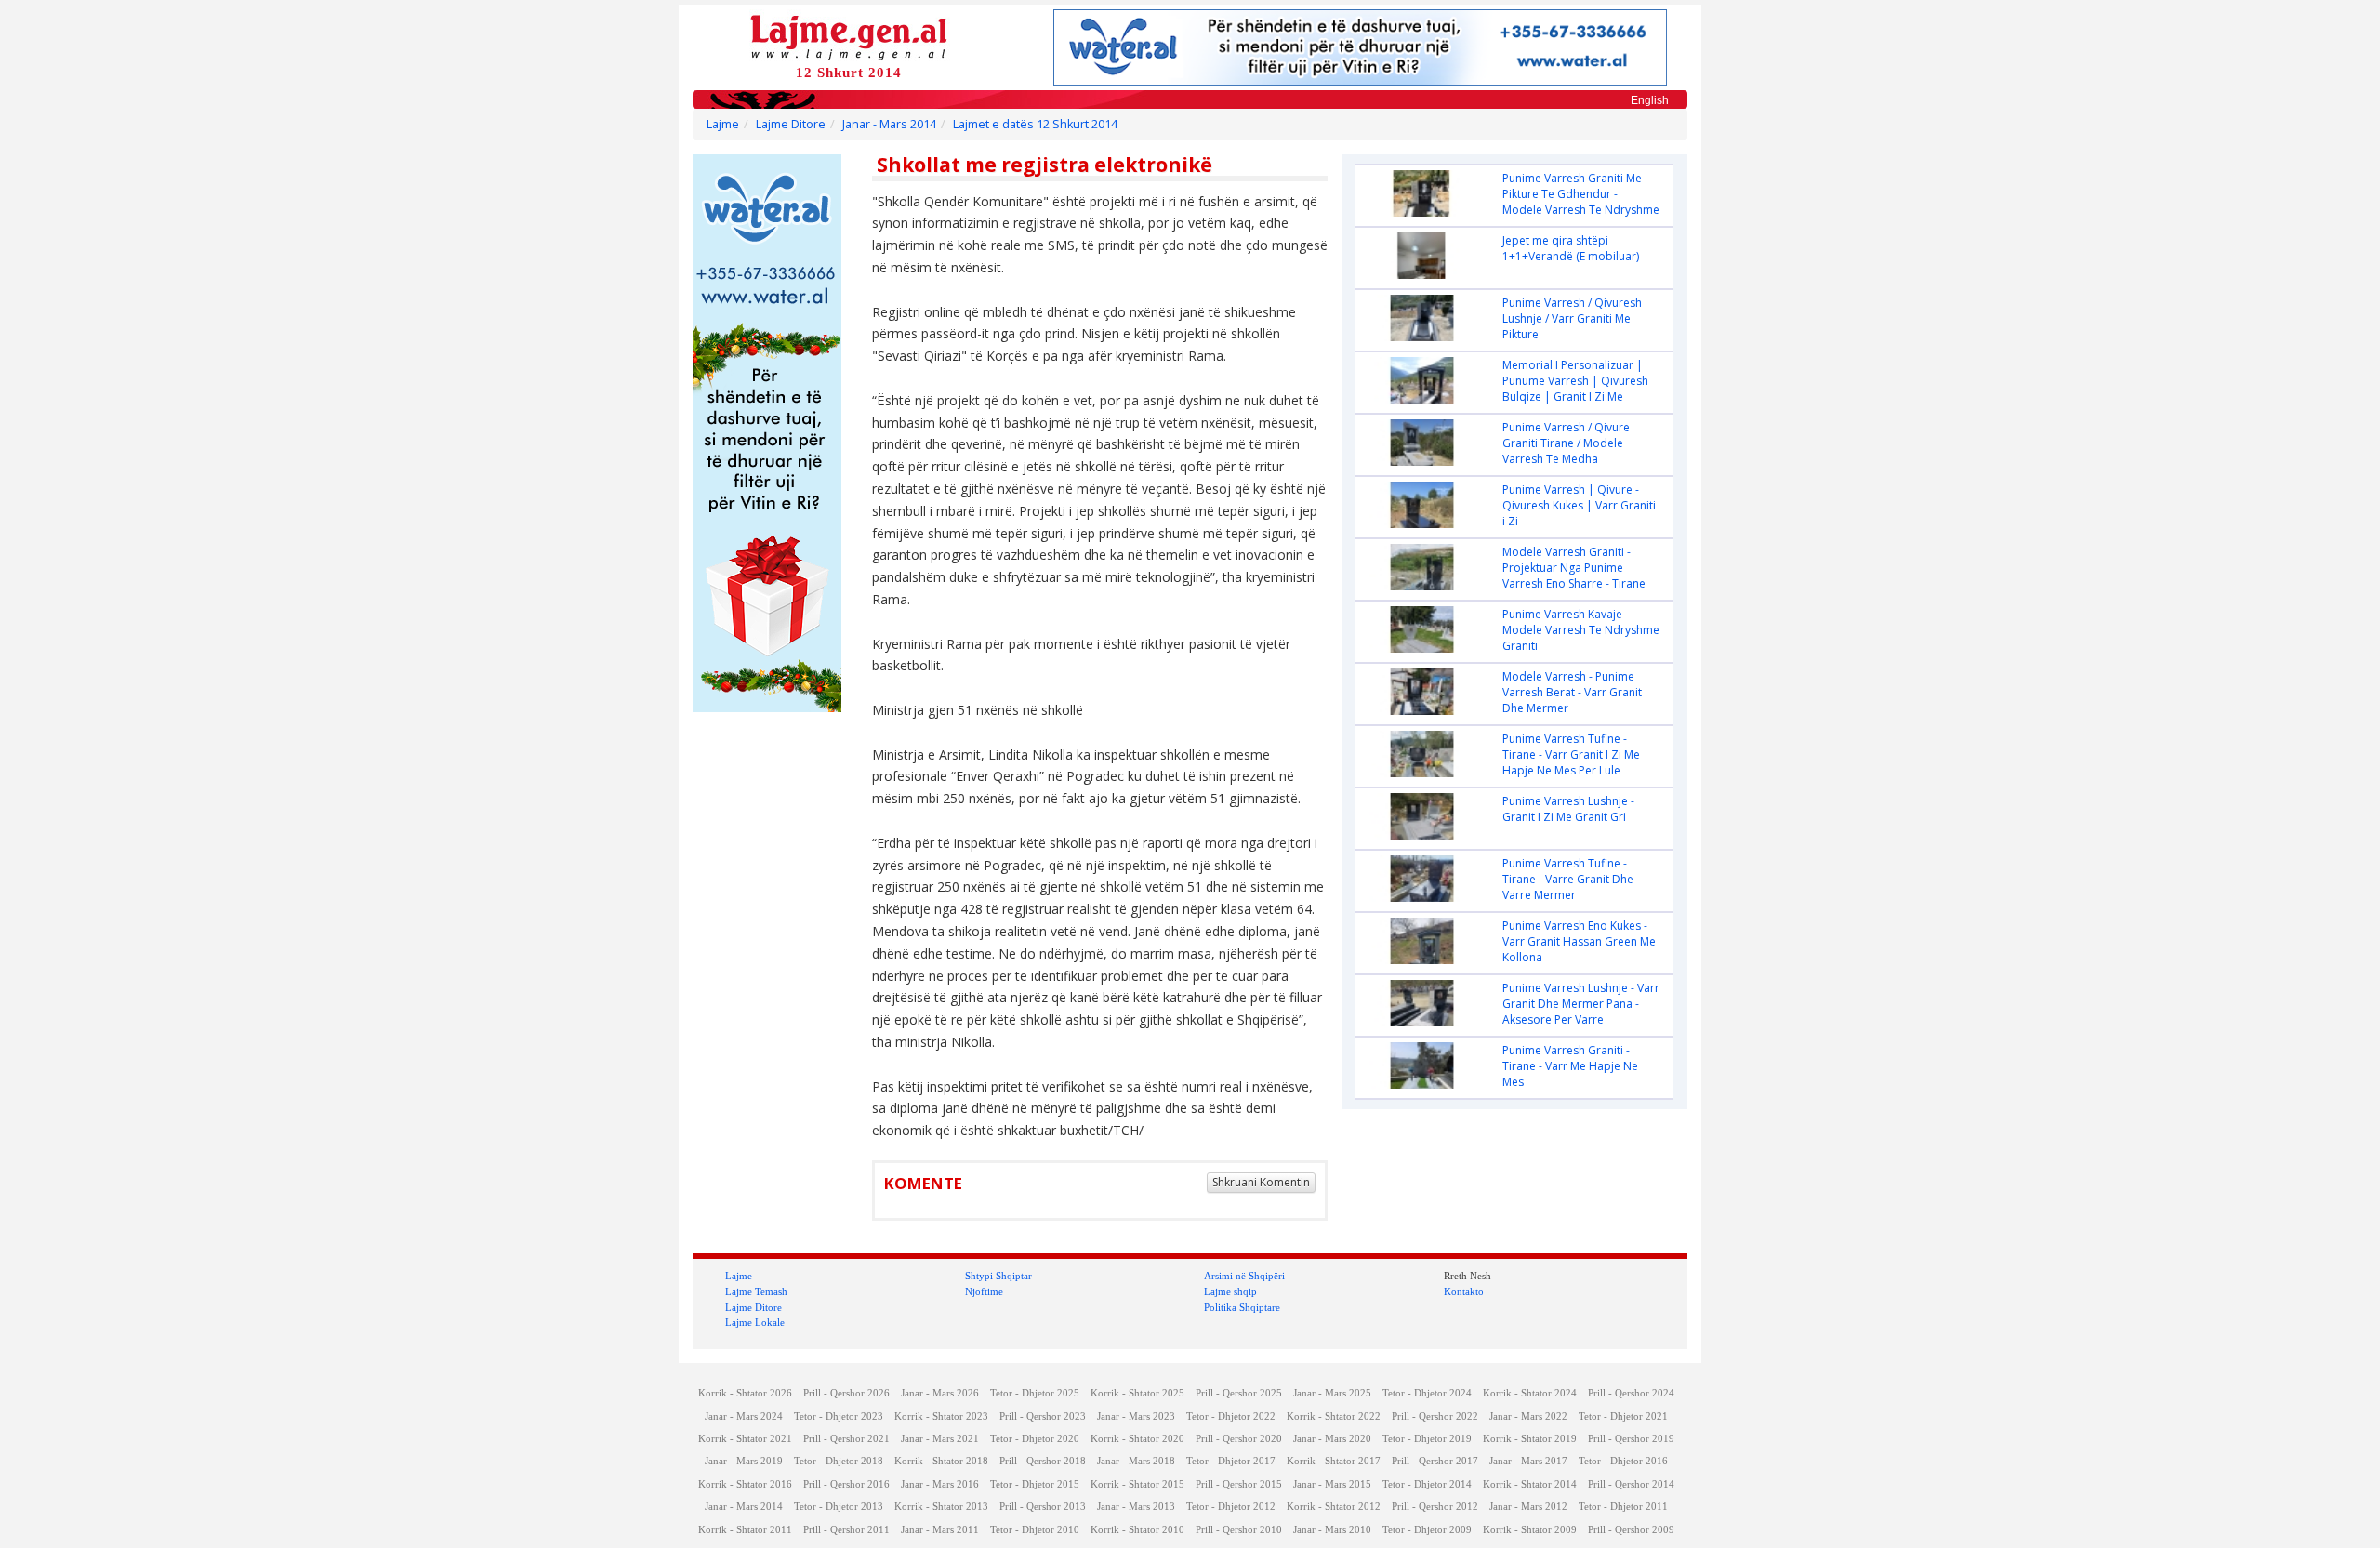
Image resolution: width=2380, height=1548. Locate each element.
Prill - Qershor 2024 (1631, 1393)
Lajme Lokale (755, 1322)
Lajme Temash (756, 1291)
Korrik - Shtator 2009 (1530, 1530)
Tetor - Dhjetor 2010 (1035, 1530)
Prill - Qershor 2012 (1435, 1507)
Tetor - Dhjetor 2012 (1231, 1507)
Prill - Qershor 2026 (846, 1393)
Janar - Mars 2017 (1528, 1461)
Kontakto (1464, 1291)
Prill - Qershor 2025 (1239, 1393)
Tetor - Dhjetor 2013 (839, 1507)
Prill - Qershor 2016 (846, 1484)
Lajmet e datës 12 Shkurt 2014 (1035, 124)
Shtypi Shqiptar (998, 1276)
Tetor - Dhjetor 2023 (839, 1416)
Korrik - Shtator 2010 (1137, 1530)
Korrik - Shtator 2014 (1530, 1484)
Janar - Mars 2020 (1332, 1439)
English (1650, 100)
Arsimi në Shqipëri (1244, 1276)
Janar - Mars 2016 (940, 1484)
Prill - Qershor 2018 (1043, 1461)
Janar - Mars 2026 (940, 1393)
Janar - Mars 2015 (1332, 1484)
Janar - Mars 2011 (940, 1530)
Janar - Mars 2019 (744, 1461)
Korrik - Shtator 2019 (1530, 1439)
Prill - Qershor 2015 (1239, 1484)
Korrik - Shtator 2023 (941, 1416)
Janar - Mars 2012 (1528, 1507)
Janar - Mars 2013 (1136, 1507)
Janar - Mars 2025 (1332, 1393)
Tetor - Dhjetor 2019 (1427, 1439)
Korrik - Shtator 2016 (745, 1484)
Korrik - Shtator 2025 (1137, 1393)
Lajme (723, 124)
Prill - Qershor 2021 (846, 1439)
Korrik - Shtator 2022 (1334, 1416)
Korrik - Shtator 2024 (1530, 1393)
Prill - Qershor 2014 (1631, 1484)
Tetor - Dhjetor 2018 (839, 1461)
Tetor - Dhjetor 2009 (1427, 1530)
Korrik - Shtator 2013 (941, 1507)
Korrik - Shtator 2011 (745, 1530)
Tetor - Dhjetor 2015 (1035, 1484)
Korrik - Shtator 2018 (941, 1461)
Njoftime (984, 1291)
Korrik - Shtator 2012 (1334, 1507)
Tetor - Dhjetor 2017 (1231, 1461)
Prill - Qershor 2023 (1043, 1416)
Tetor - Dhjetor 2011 (1623, 1507)
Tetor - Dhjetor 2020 (1035, 1439)
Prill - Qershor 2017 (1435, 1461)
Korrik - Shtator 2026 (745, 1393)
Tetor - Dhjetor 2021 (1623, 1416)
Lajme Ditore (791, 124)
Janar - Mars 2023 (1136, 1416)
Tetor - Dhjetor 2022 (1231, 1416)
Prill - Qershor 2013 (1043, 1507)
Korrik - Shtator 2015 (1137, 1484)
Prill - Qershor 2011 (846, 1530)
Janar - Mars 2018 (1136, 1461)
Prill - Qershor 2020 (1239, 1439)
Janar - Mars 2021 (940, 1439)
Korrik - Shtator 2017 (1334, 1461)
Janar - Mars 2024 (744, 1416)
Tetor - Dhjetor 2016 (1623, 1461)
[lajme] (849, 36)
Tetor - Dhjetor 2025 (1035, 1393)
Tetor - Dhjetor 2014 (1427, 1484)
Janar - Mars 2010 (1332, 1530)
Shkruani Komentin (1261, 1182)
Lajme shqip (1230, 1291)
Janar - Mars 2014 (889, 124)
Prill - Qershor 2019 (1631, 1439)
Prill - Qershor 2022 (1435, 1416)
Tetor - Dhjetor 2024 (1427, 1393)
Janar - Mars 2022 (1528, 1416)
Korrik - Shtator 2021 (745, 1439)
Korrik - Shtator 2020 (1137, 1439)
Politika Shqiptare (1242, 1307)
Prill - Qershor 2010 (1239, 1530)
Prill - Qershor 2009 (1631, 1530)
